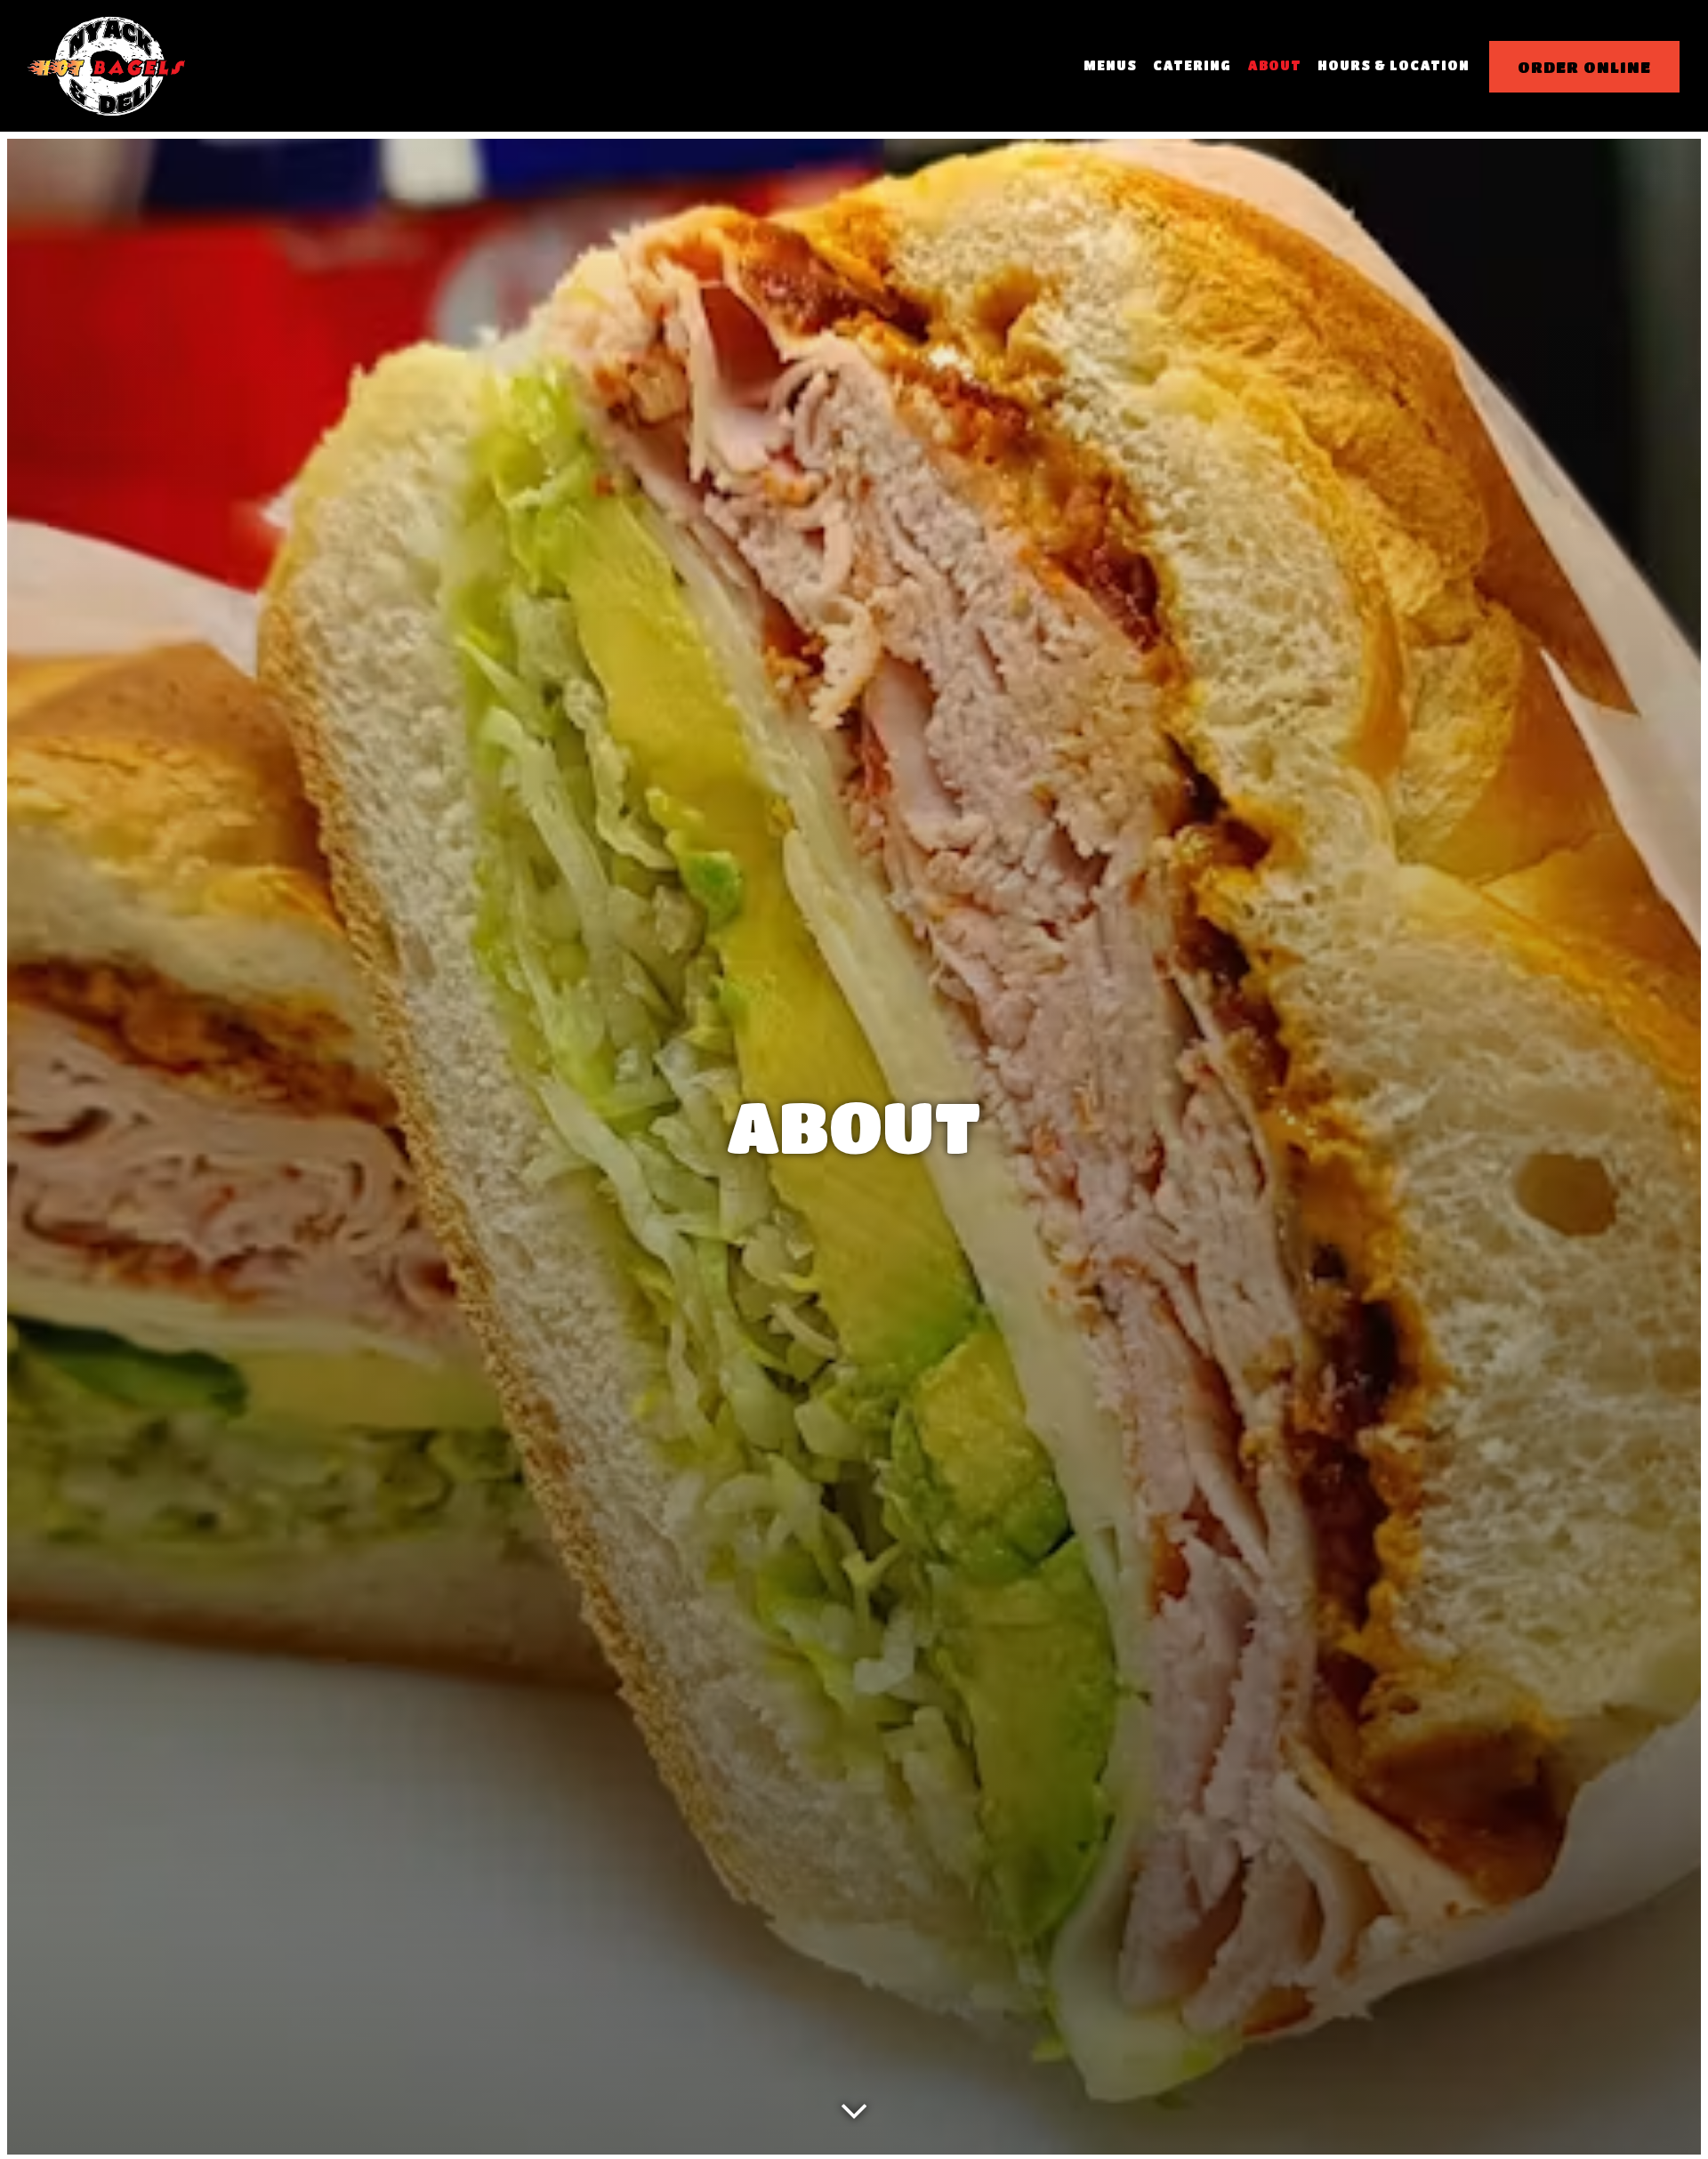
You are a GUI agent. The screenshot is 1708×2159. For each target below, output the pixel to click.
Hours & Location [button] (1394, 65)
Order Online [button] (1584, 67)
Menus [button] (1110, 65)
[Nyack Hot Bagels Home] (107, 65)
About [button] (1274, 65)
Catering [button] (1192, 65)
